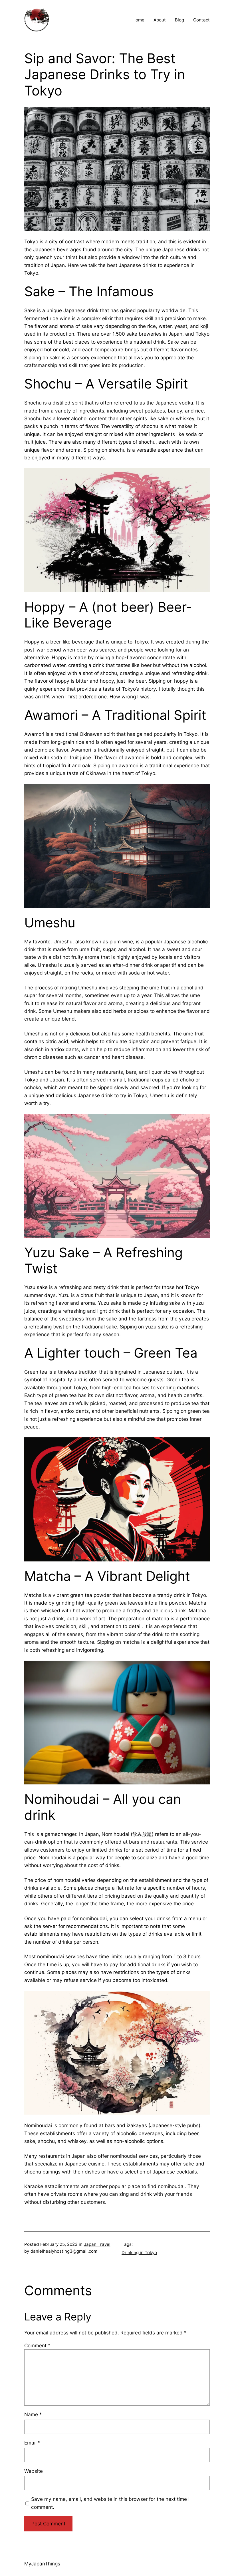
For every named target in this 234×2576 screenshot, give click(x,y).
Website (34, 2471)
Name (33, 2414)
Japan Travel (97, 2244)
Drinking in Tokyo (139, 2253)
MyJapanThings (42, 2564)
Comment (37, 2345)
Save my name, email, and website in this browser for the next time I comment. (110, 2503)
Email (32, 2443)
